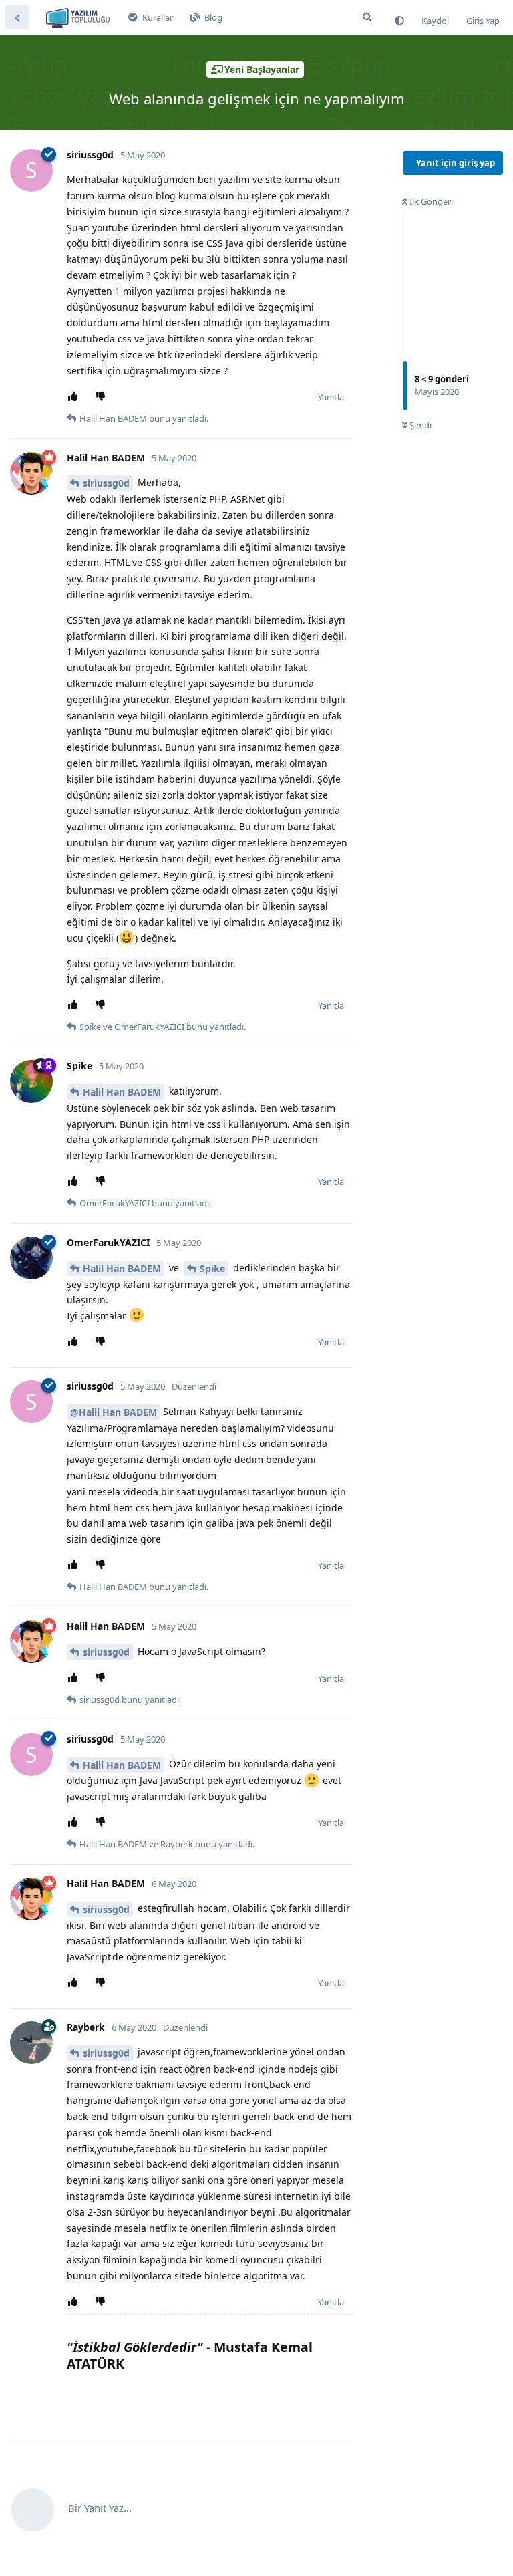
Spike (212, 1268)
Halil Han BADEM (122, 1092)
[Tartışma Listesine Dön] (17, 17)
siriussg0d (106, 483)
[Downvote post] (103, 397)
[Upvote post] (75, 397)
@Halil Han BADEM (114, 1412)
